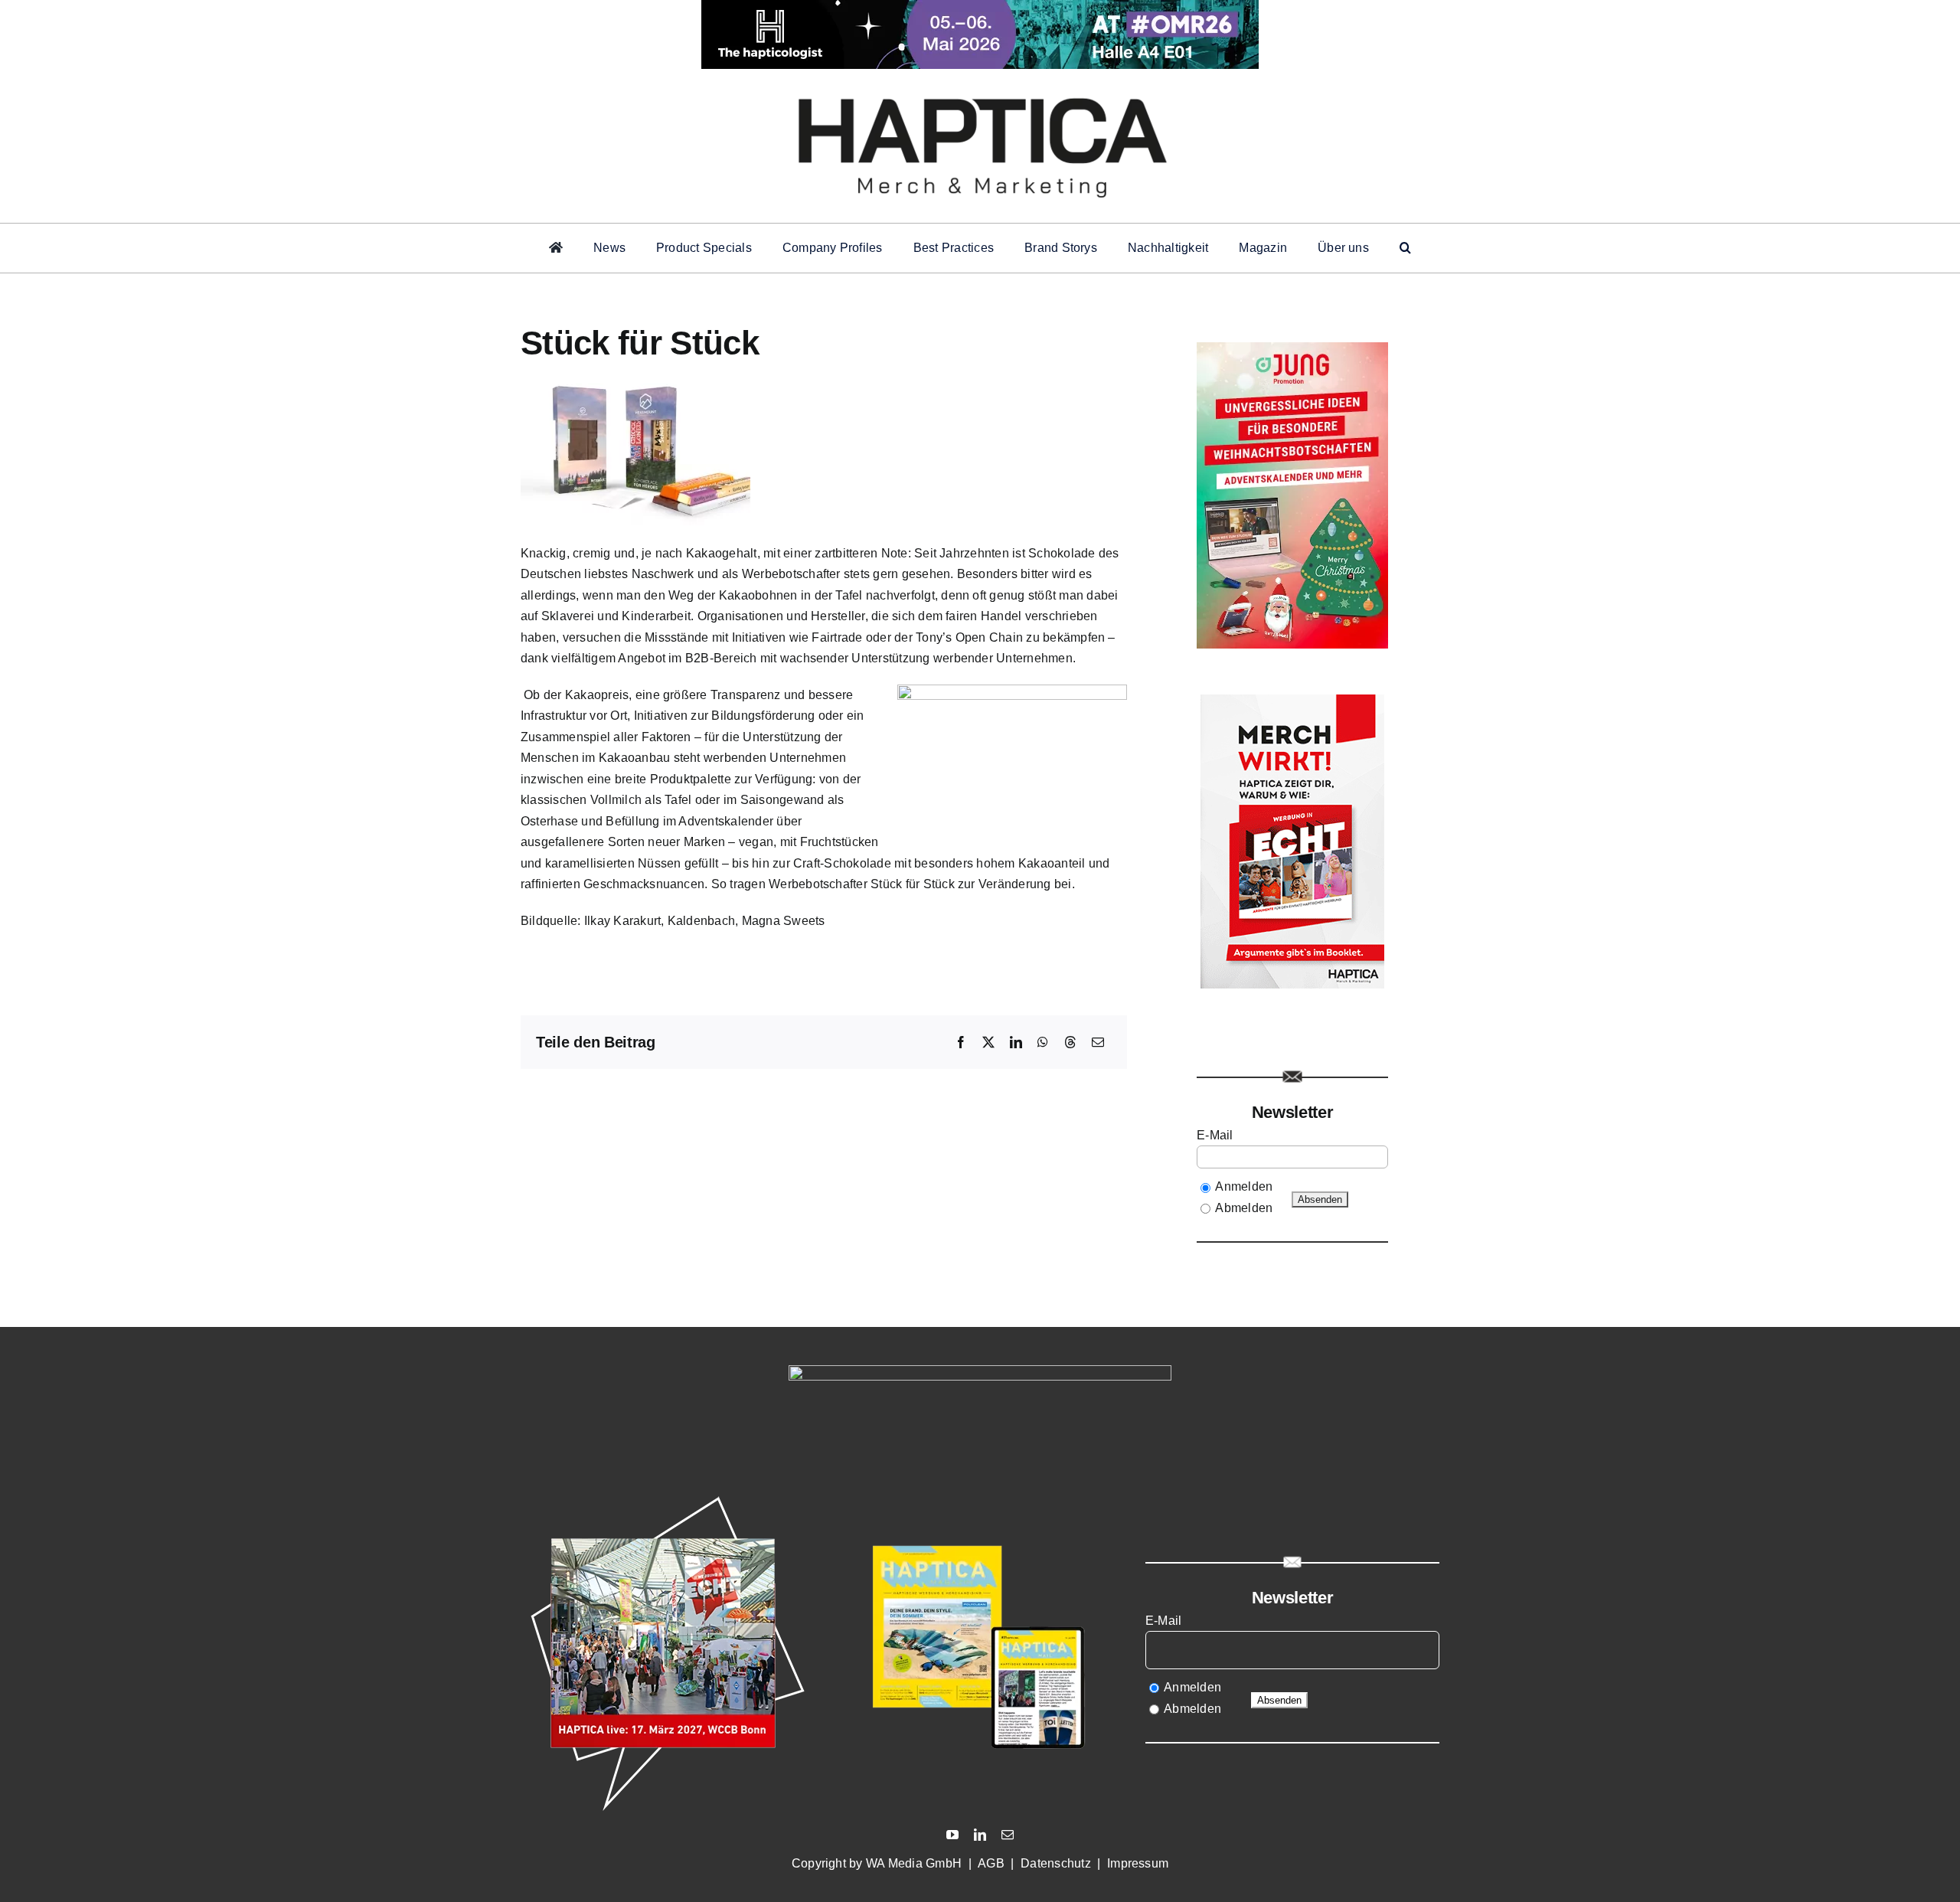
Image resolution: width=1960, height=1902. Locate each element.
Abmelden (1244, 1208)
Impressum (1138, 1863)
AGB (991, 1863)
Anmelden (1244, 1186)
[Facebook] (961, 1043)
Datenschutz (1056, 1863)
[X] (988, 1043)
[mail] (1008, 1835)
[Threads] (1070, 1043)
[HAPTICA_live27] (668, 1497)
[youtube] (952, 1835)
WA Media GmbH (914, 1863)
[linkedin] (980, 1835)
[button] (1405, 248)
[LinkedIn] (1016, 1043)
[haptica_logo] (980, 90)
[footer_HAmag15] (980, 1497)
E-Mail (1217, 1135)
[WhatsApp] (1043, 1043)
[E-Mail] (1098, 1043)
